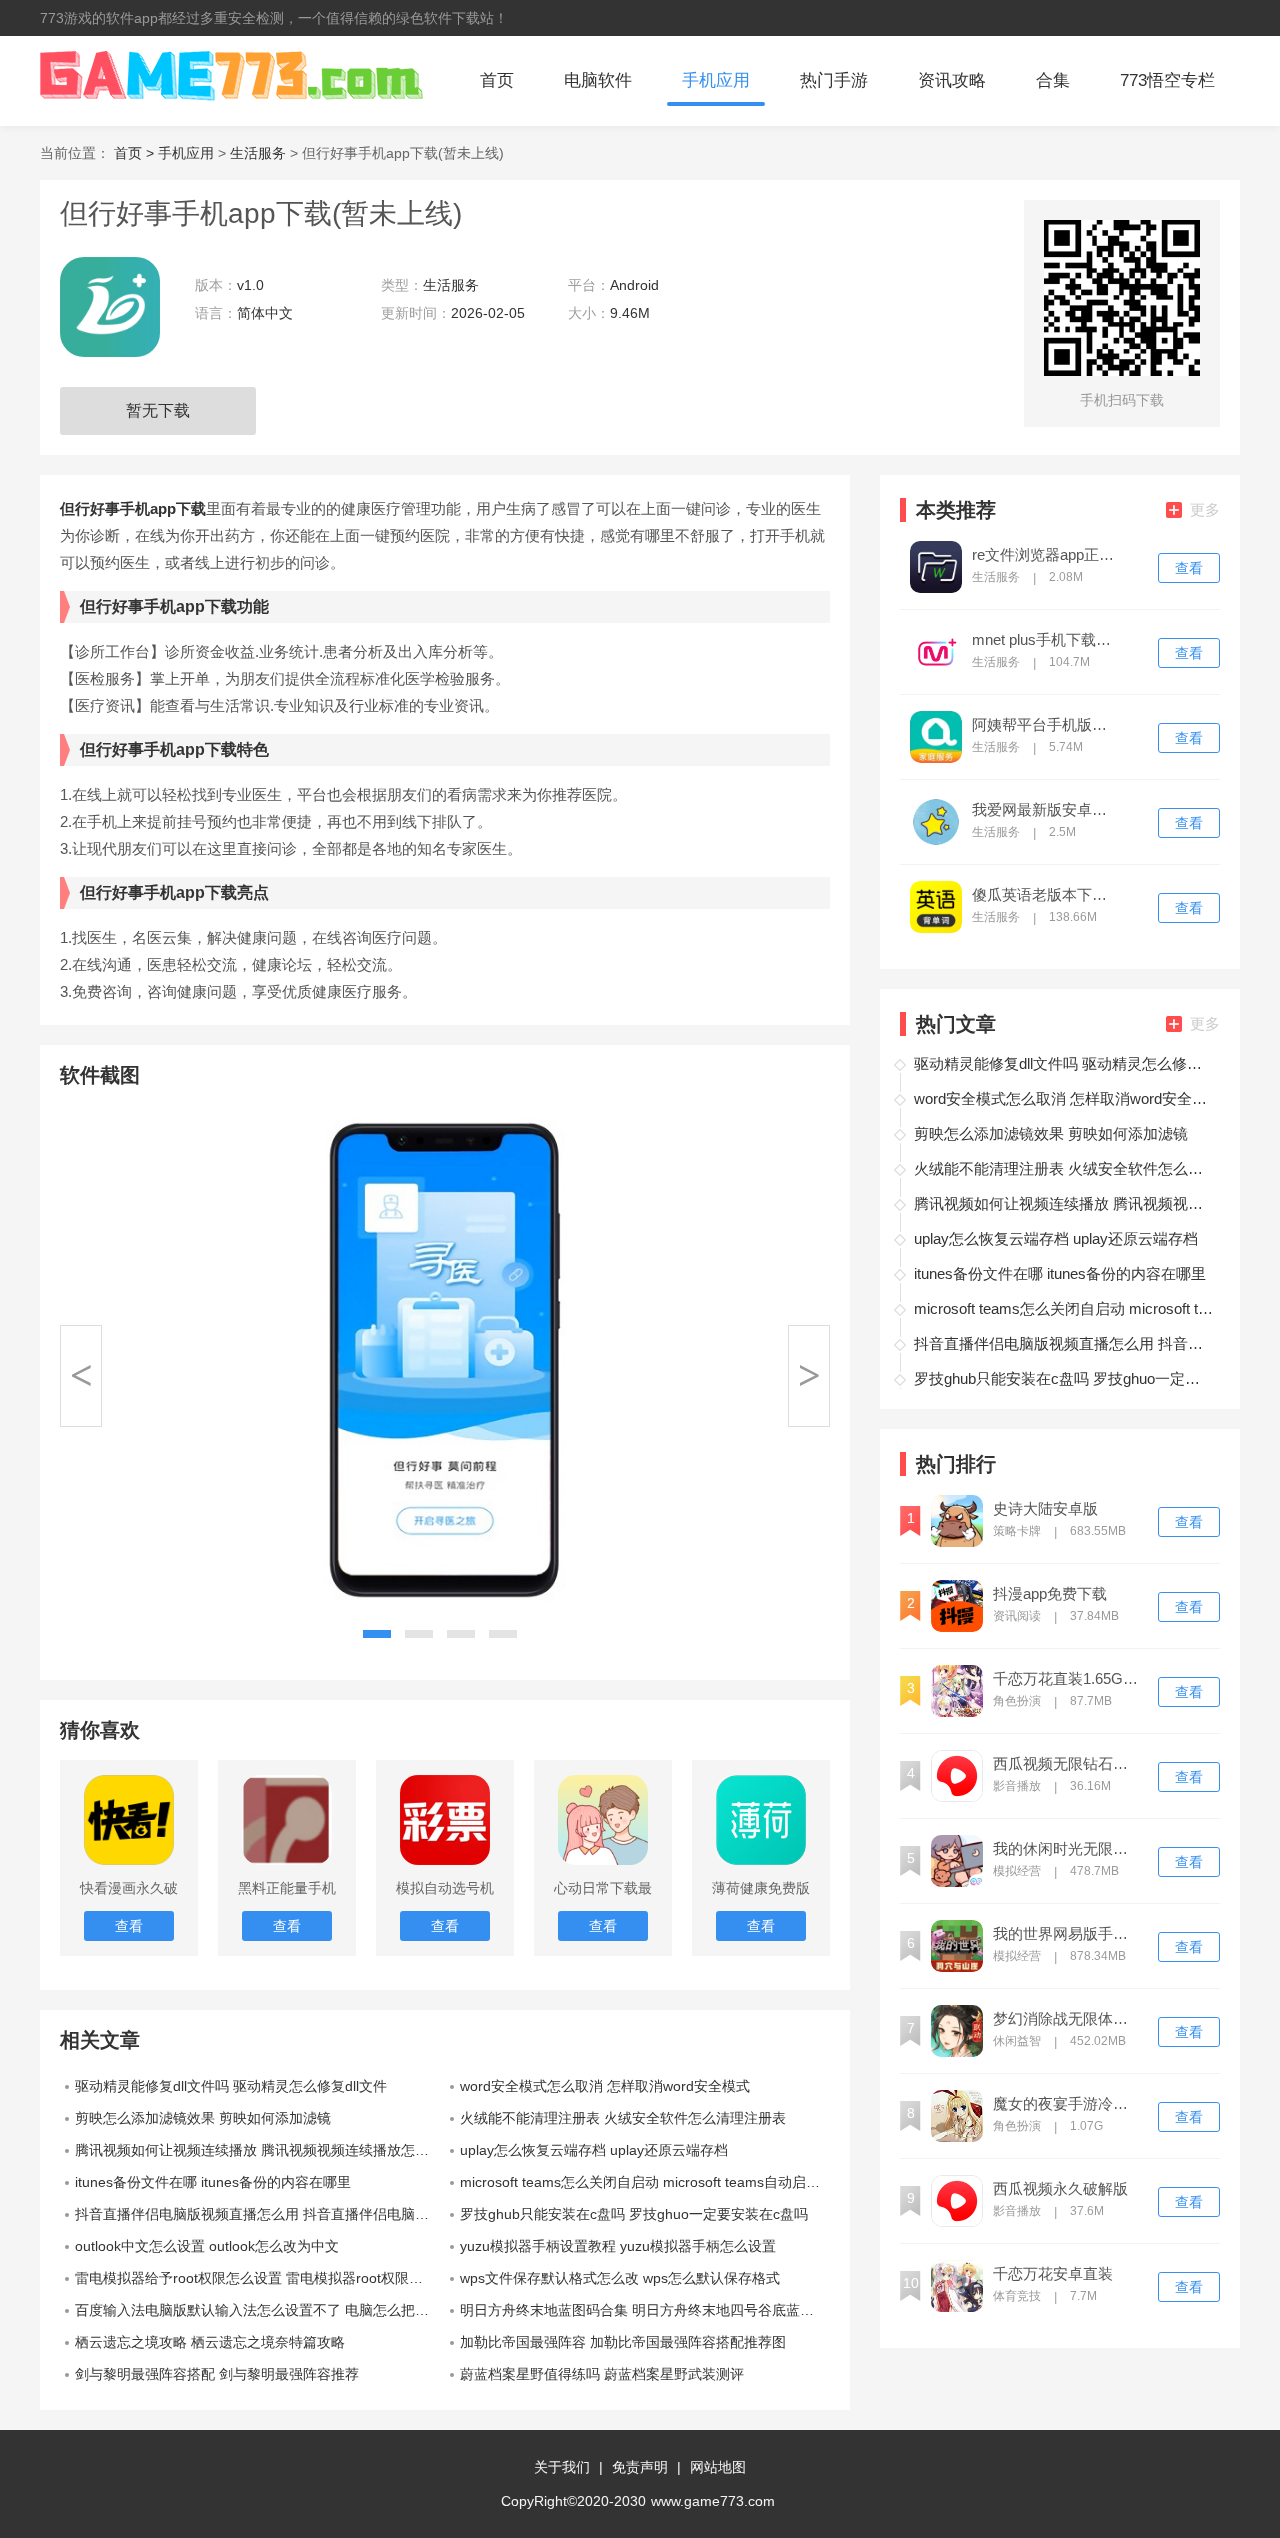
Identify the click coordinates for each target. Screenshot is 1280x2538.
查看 (1189, 568)
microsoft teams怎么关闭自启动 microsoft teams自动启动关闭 (645, 2182)
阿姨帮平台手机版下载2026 (1046, 725)
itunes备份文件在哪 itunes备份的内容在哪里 (213, 2182)
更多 (1205, 509)
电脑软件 (598, 80)
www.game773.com (713, 2501)
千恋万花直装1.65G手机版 (1067, 1679)
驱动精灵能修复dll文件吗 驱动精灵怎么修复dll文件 (231, 2086)
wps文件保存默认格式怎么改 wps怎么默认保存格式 (620, 2278)
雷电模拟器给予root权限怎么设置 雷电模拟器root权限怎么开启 (260, 2278)
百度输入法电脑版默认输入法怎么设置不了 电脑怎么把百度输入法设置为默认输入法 (260, 2310)
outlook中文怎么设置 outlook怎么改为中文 (207, 2246)
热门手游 (834, 80)
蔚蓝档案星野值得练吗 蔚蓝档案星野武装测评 (602, 2374)
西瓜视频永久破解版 (1060, 2189)
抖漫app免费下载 (1050, 1594)
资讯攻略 (952, 80)
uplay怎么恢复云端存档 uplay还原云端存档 (594, 2150)
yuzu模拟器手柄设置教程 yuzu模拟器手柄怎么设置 (618, 2246)
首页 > (136, 153)
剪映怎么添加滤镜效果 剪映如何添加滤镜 (203, 2118)
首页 (497, 80)
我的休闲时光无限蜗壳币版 (1067, 1849)
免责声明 (640, 2467)
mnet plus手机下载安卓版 (1046, 640)
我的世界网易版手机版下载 (1067, 1934)
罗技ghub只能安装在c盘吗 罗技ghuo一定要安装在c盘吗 (634, 2214)
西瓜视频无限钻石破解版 (1067, 1764)
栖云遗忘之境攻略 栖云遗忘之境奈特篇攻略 (210, 2342)
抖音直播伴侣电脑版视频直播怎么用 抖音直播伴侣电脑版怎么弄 (260, 2214)
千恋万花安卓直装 (1053, 2274)
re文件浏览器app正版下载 (1046, 555)
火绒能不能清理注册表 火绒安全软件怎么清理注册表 (623, 2118)
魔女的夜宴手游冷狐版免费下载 (1067, 2104)
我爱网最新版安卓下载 (1046, 810)
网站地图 (718, 2467)
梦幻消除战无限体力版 (1067, 2019)
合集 (1053, 80)
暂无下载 (158, 410)
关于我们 (562, 2467)
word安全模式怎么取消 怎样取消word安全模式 (605, 2086)
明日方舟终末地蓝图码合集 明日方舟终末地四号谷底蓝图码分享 (645, 2310)
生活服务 (258, 153)
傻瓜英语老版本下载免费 (1046, 895)
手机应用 (716, 80)
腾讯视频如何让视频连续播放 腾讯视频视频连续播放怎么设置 (260, 2150)
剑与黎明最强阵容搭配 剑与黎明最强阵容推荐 (217, 2374)
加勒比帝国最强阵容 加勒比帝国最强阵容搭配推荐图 (623, 2342)
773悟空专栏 (1167, 80)
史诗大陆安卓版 (1045, 1509)
